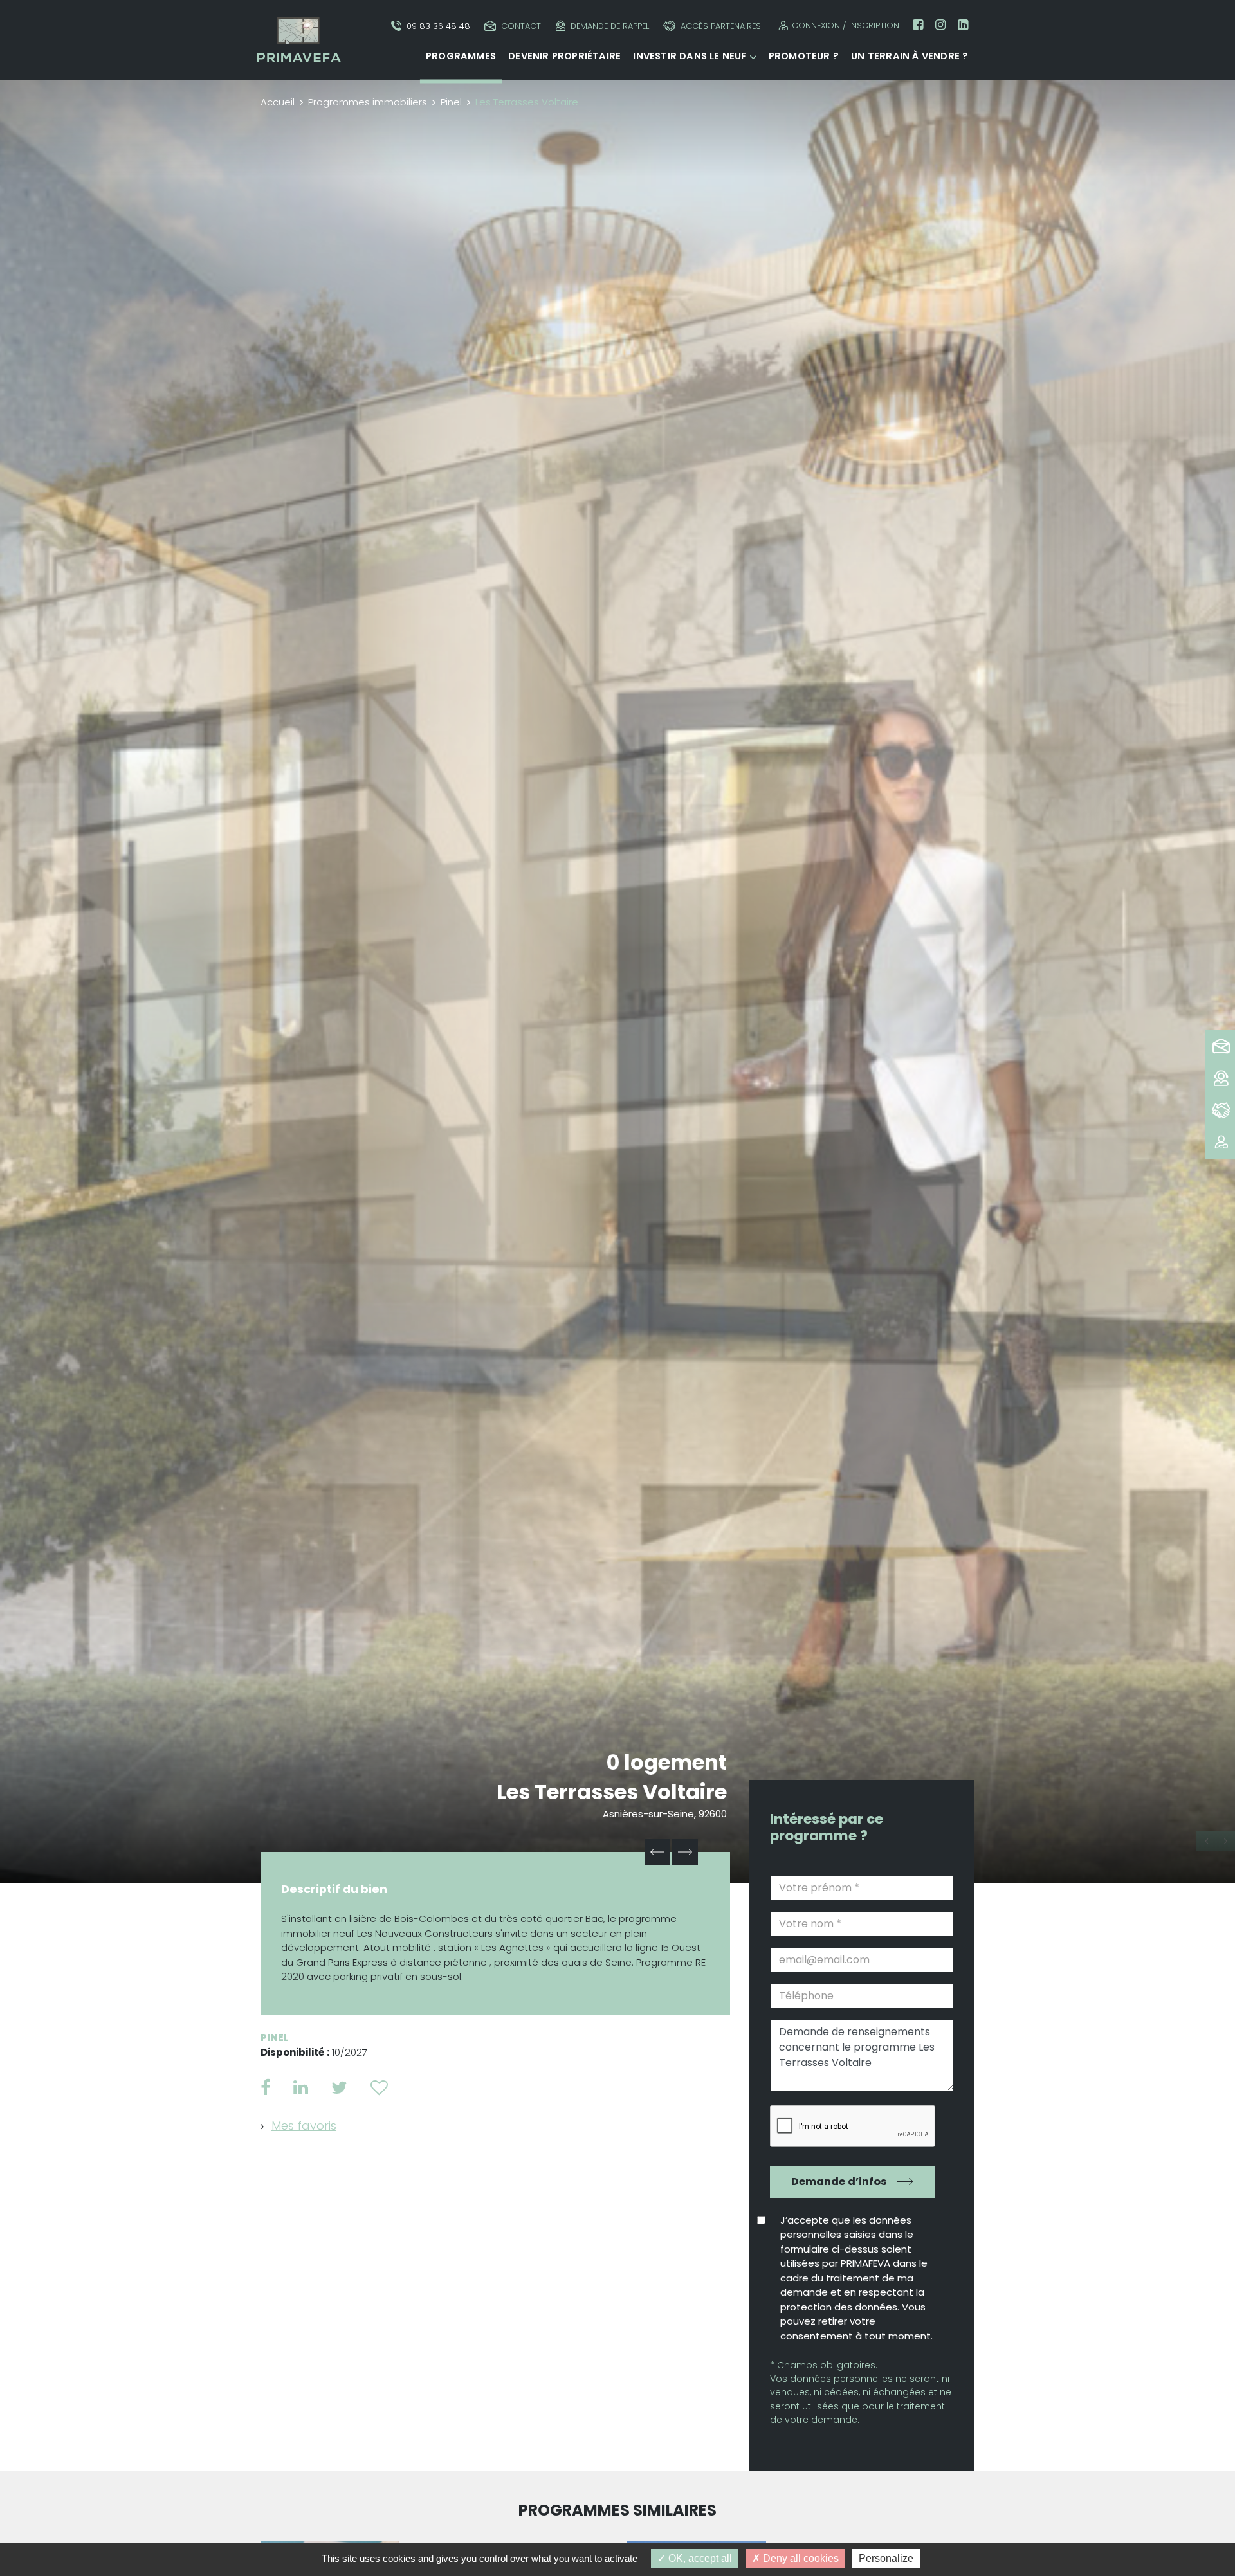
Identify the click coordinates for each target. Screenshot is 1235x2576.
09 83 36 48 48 (438, 26)
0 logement (667, 1762)
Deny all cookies (800, 2558)
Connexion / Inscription (846, 25)
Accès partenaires (721, 26)
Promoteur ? (804, 56)
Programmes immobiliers (368, 102)
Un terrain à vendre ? (910, 56)
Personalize (886, 2558)
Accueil (278, 102)
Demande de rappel (610, 26)
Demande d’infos (839, 2181)
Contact (521, 26)
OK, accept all (699, 2558)
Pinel (451, 102)
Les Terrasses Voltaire (612, 1792)
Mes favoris (304, 2126)
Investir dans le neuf (690, 56)
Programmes (461, 56)
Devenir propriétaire (564, 56)
